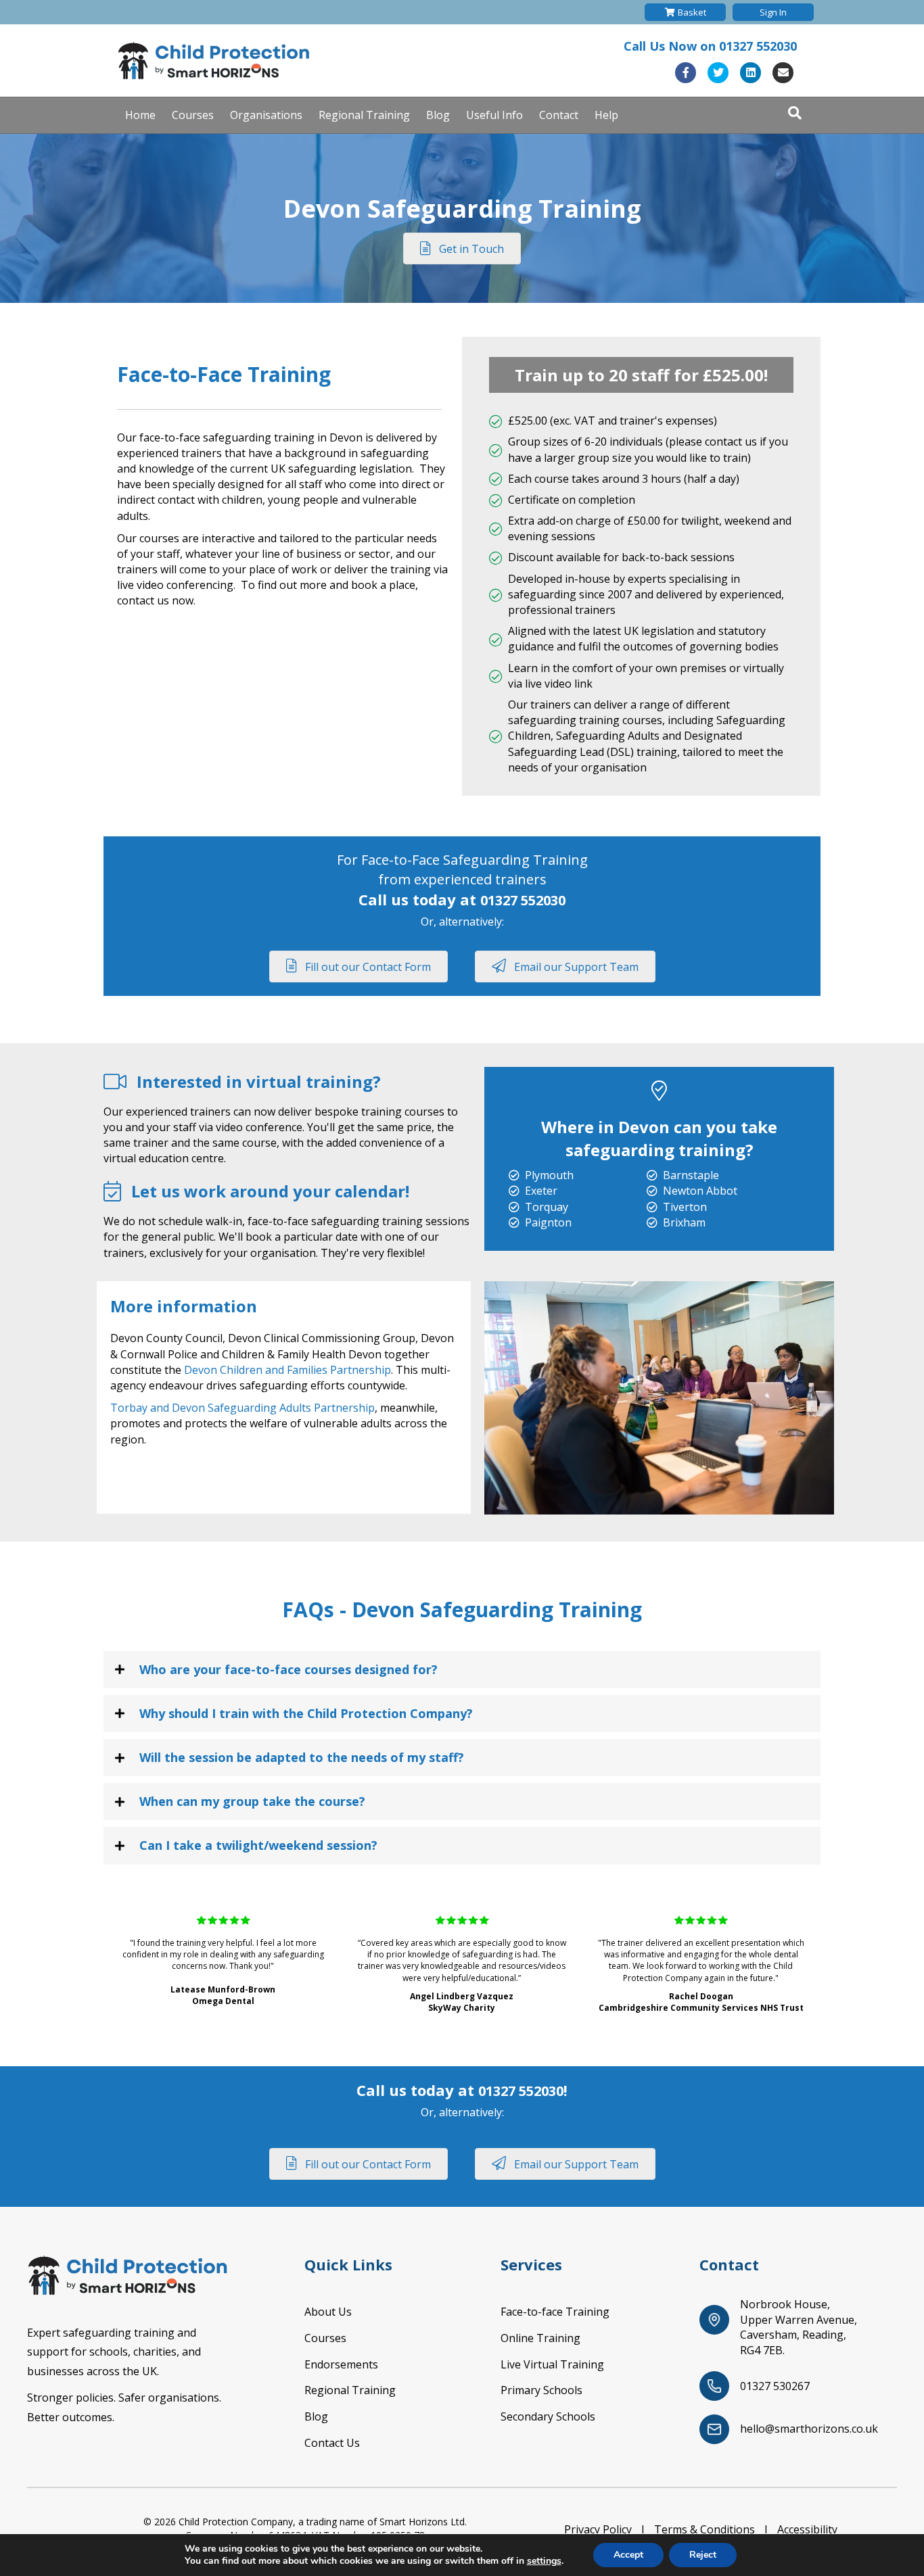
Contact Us (332, 2443)
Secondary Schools (548, 2416)
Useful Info (494, 115)
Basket (692, 12)
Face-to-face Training (555, 2312)
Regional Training (364, 115)
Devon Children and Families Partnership (287, 1370)
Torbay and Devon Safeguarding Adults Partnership (242, 1408)
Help (606, 115)
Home (140, 115)
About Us (328, 2312)
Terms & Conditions (704, 2529)
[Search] (795, 113)
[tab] (462, 1670)
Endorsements (341, 2364)
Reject (703, 2555)
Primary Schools (541, 2390)
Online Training (540, 2338)
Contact (559, 115)
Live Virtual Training (552, 2364)
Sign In (773, 12)
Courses (193, 115)
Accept (628, 2555)
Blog (438, 115)
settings (544, 2561)
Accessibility (807, 2529)
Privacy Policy (598, 2529)
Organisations (266, 115)
